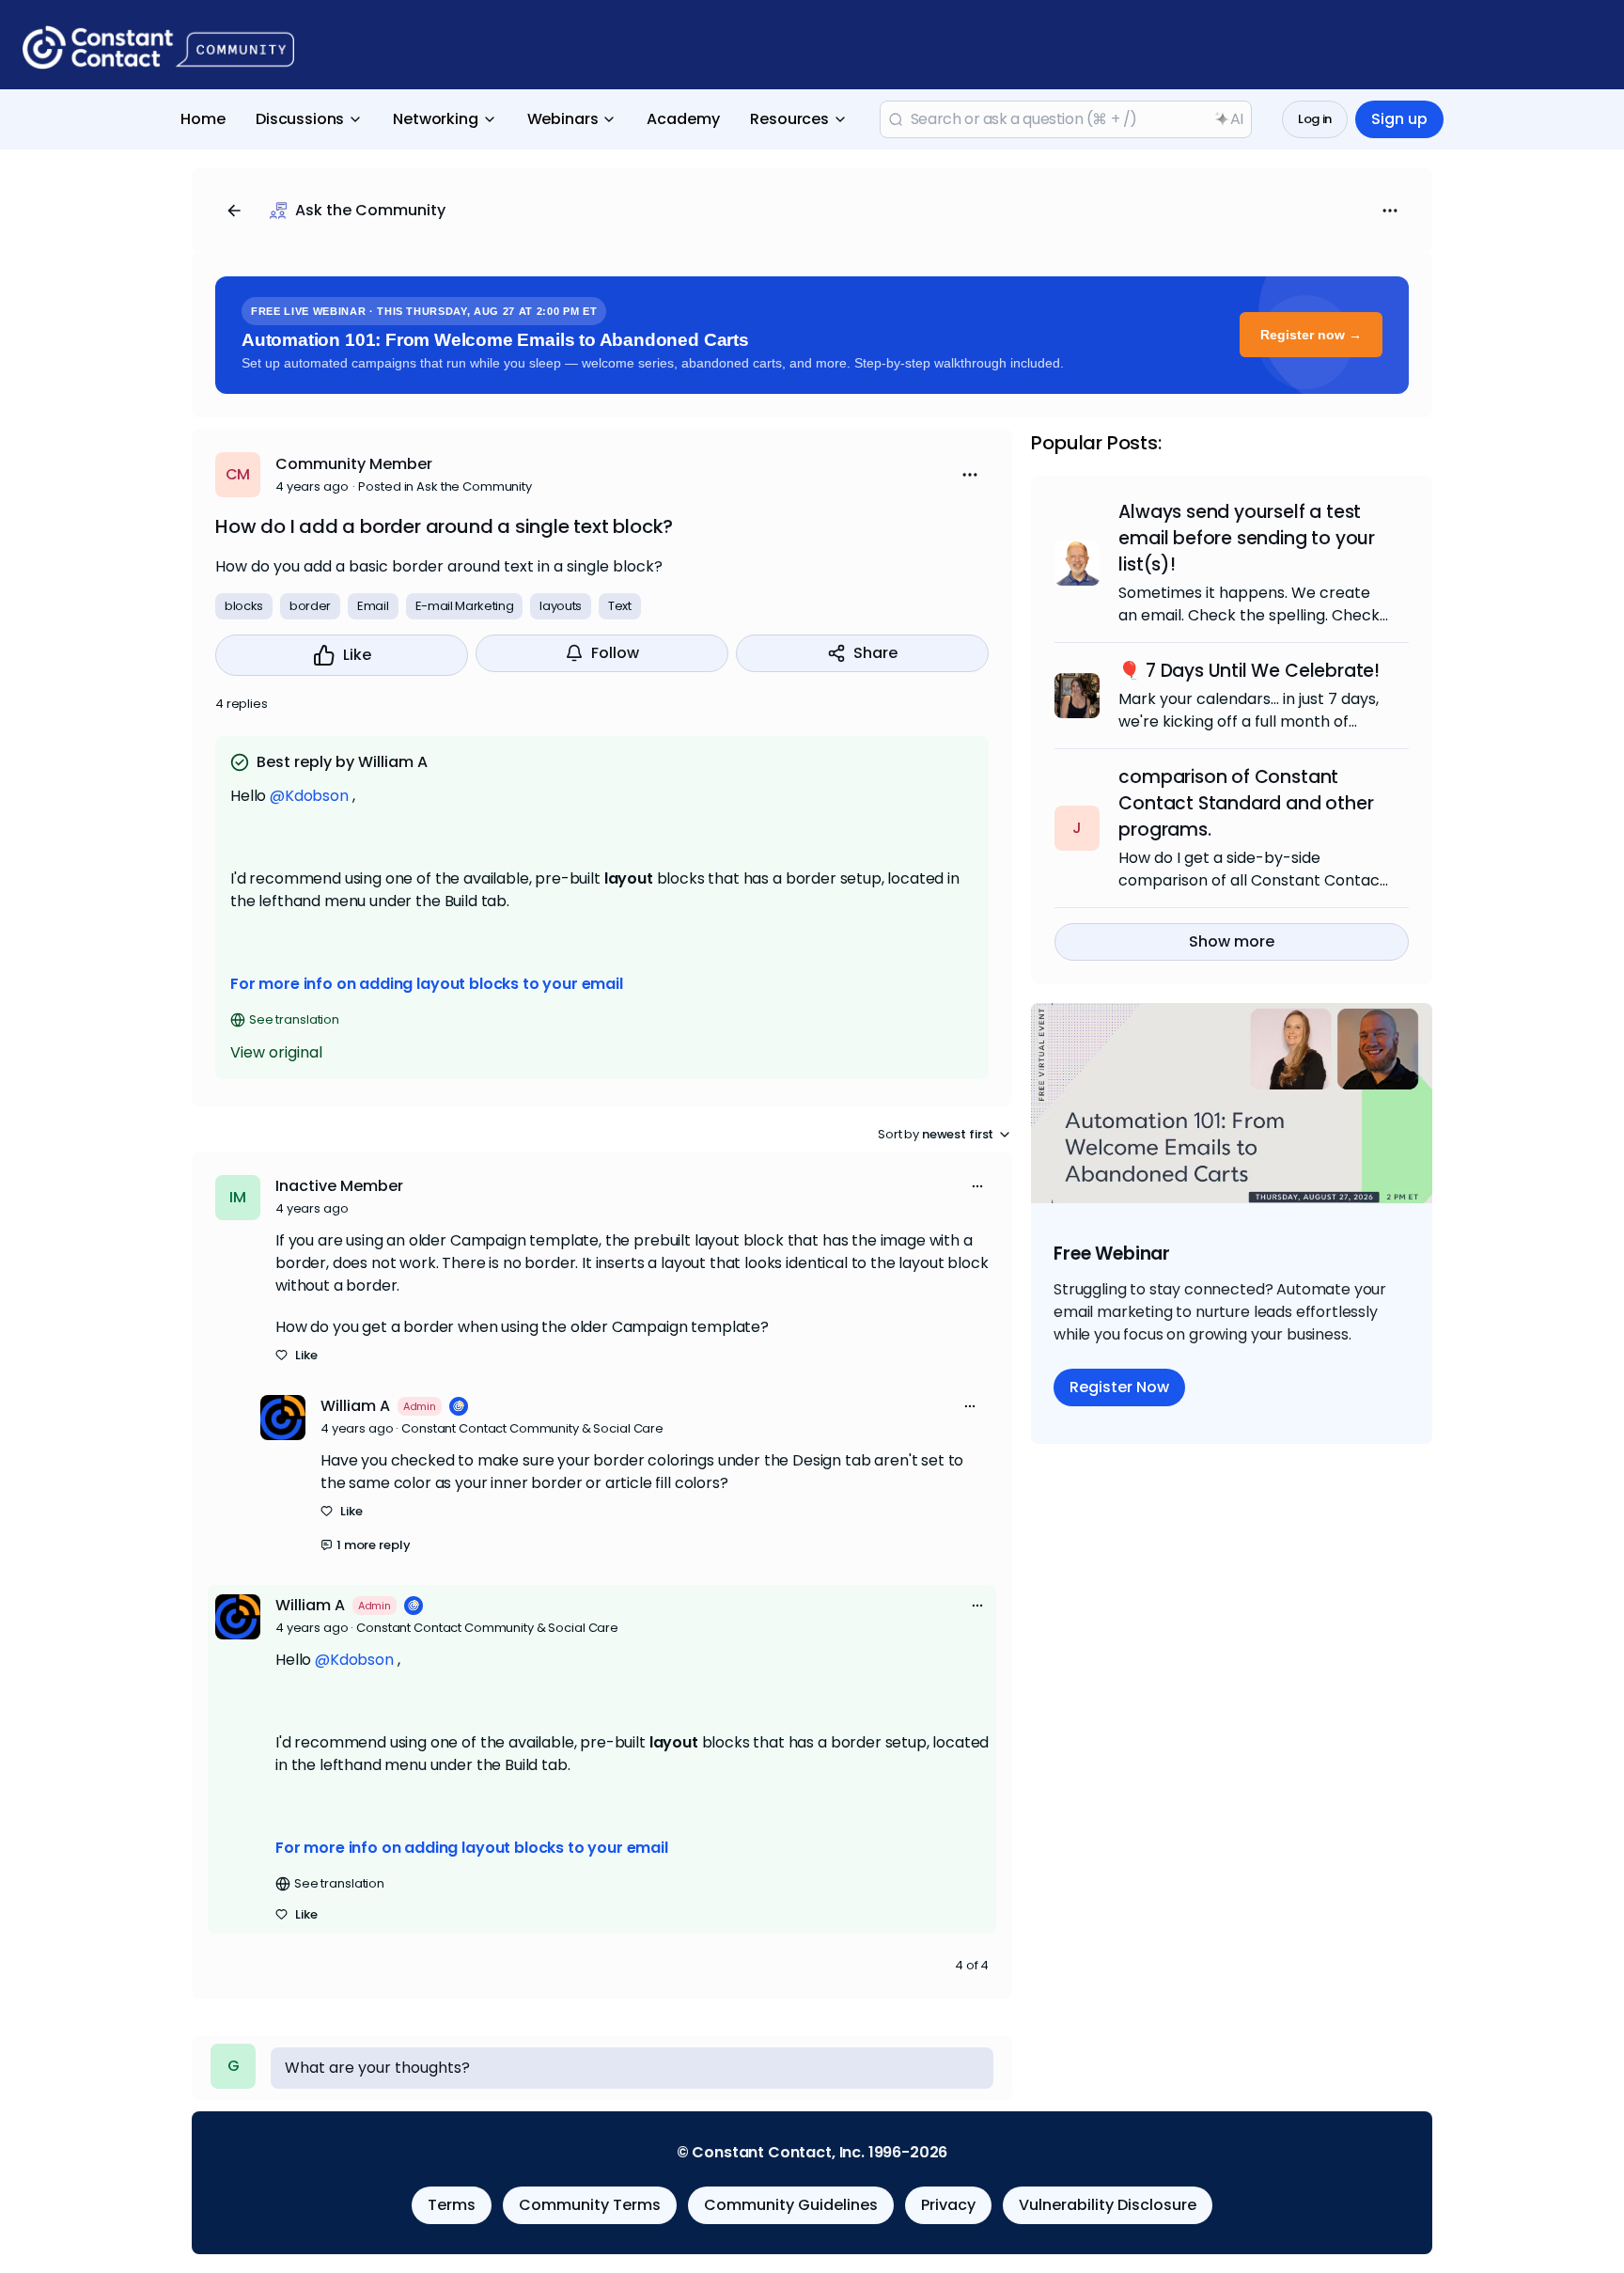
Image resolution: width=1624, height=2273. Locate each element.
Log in (1315, 119)
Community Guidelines (791, 2205)
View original (276, 1052)
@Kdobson (309, 796)
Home (203, 119)
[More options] (977, 1186)
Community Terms (590, 2205)
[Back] (234, 211)
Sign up (1399, 119)
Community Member (354, 464)
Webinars (563, 119)
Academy (683, 119)
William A (355, 1406)
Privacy (948, 2205)
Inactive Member (339, 1186)
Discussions (300, 119)
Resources (789, 119)
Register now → (1311, 335)
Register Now (1119, 1387)
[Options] (1390, 211)
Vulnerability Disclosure (1108, 2205)
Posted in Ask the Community (445, 486)
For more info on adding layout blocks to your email (427, 984)
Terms (452, 2205)
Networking (435, 119)
